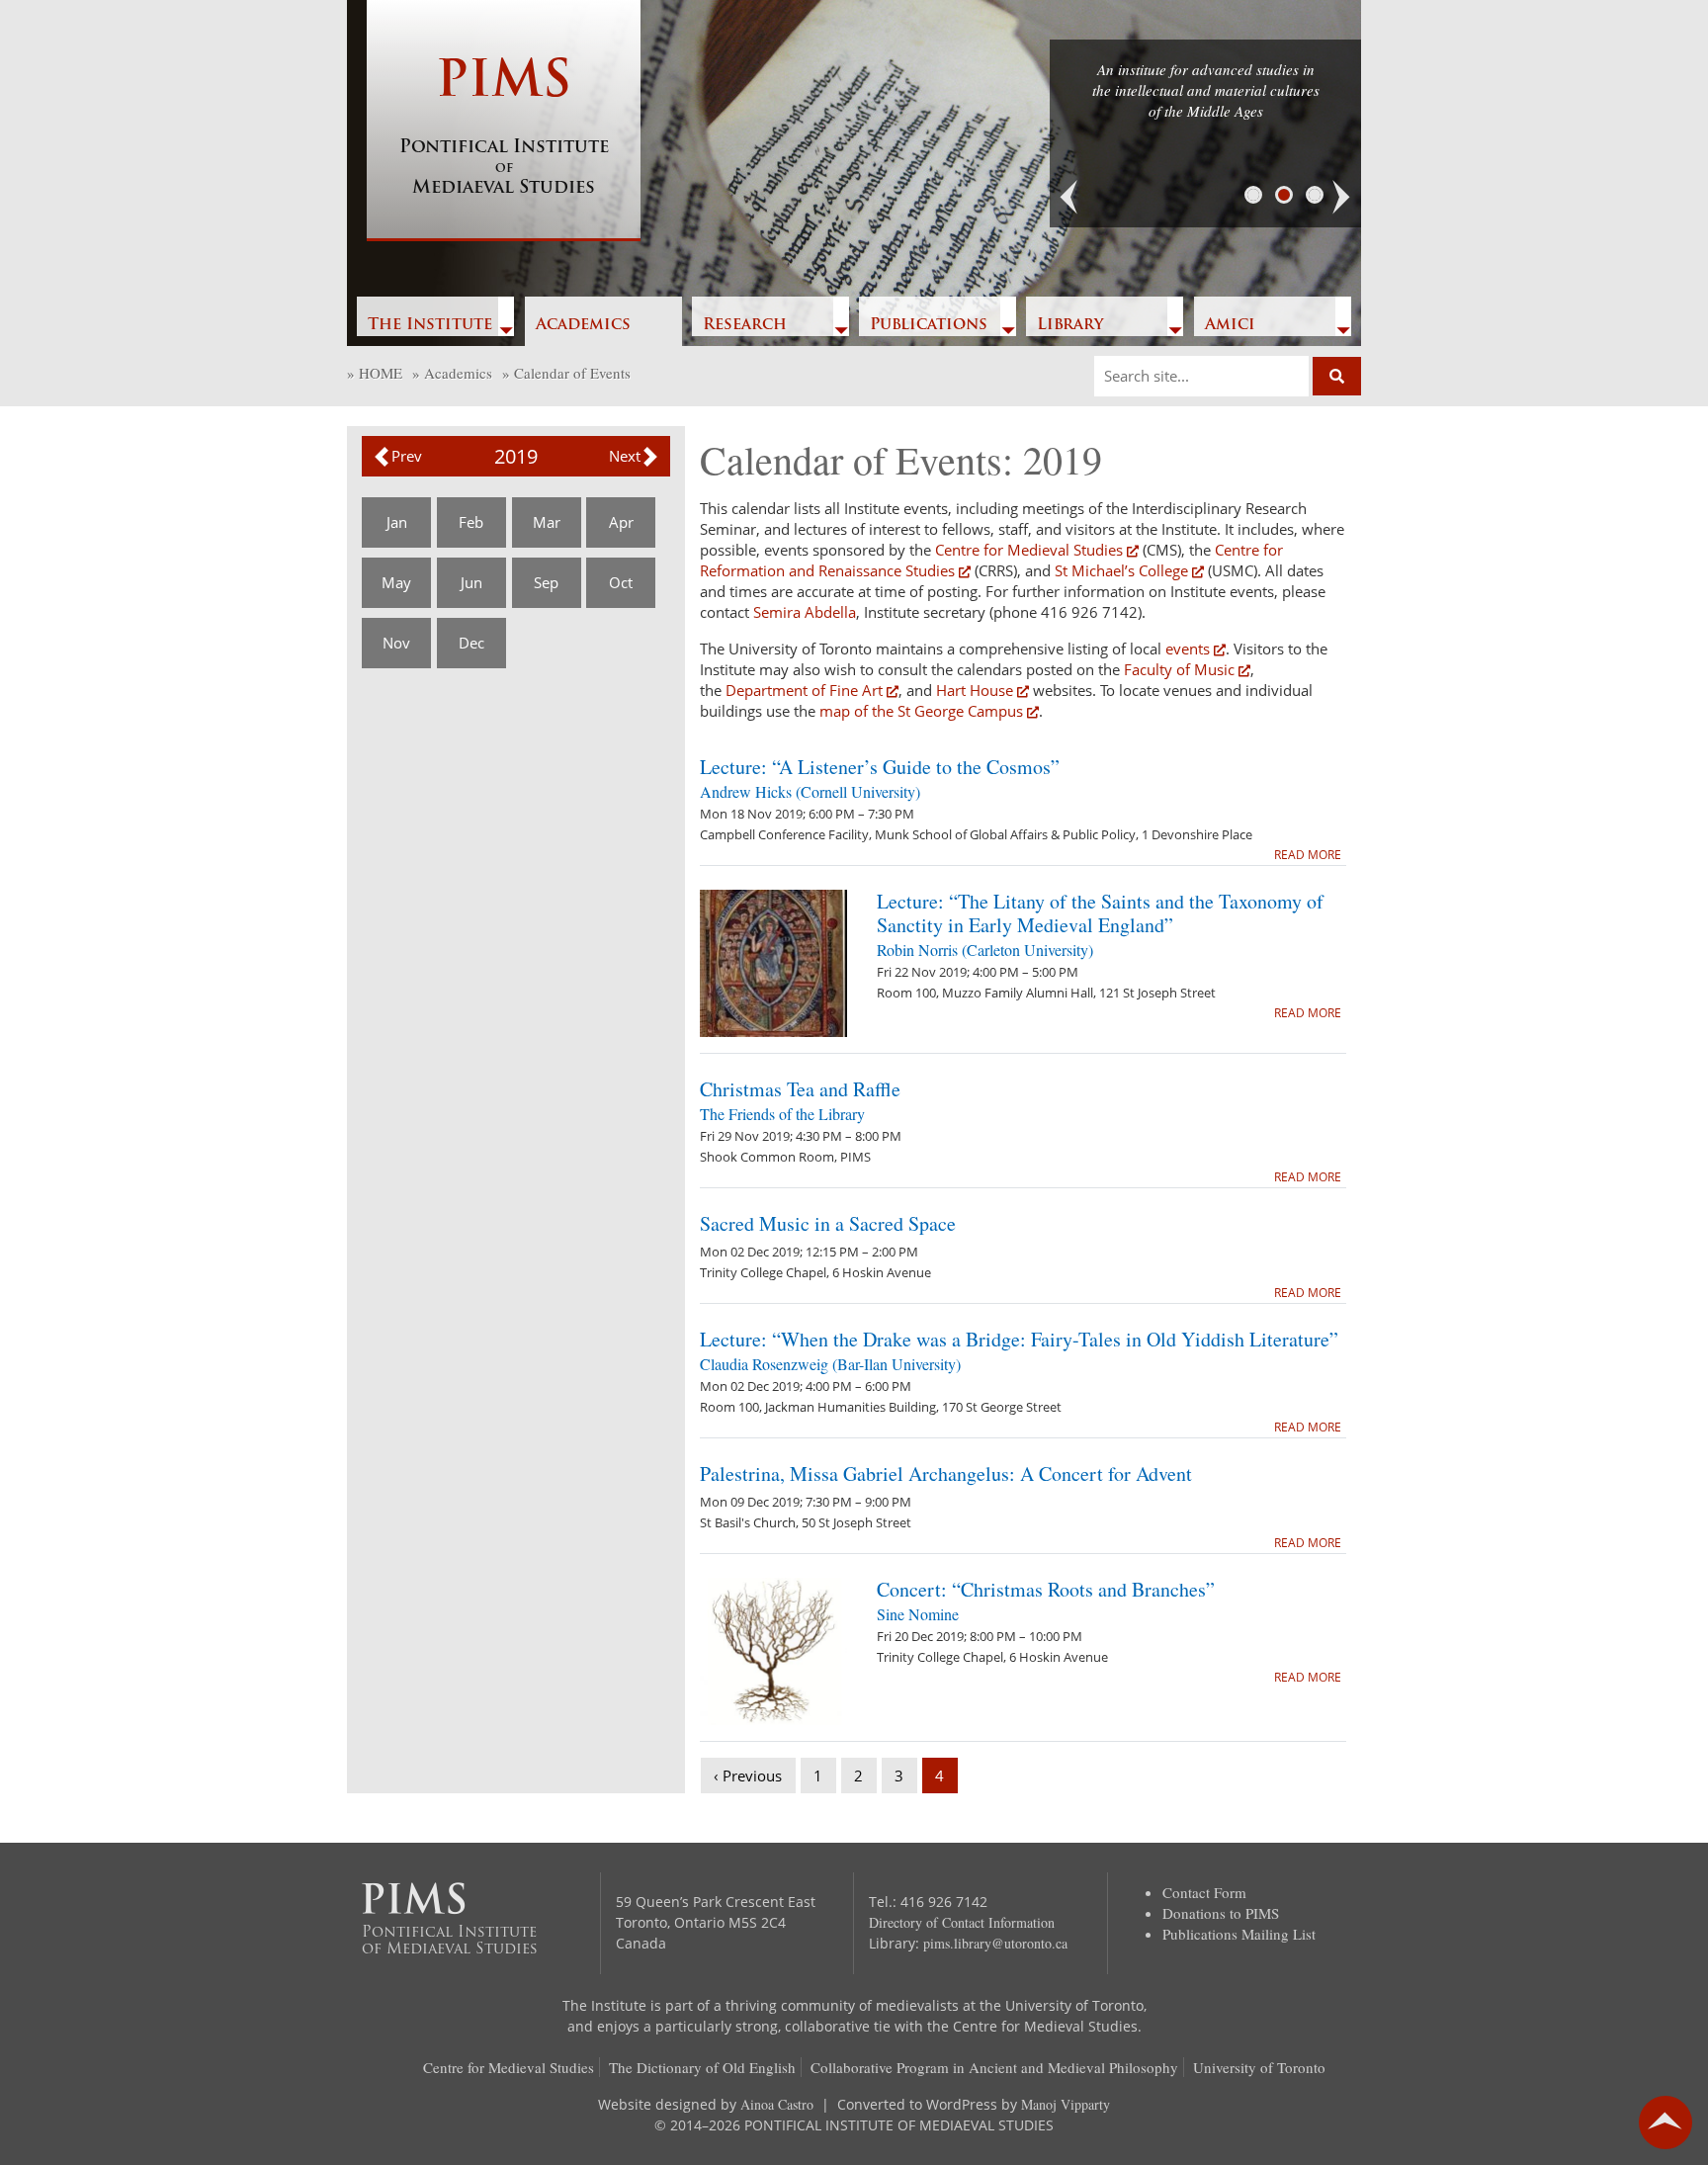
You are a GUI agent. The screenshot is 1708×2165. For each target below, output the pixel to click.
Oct (621, 582)
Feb (471, 522)
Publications (929, 325)
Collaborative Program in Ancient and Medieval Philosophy (994, 2067)
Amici (1230, 325)
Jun (471, 582)
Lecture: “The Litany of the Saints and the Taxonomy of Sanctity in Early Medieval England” (1100, 913)
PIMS (504, 128)
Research (745, 325)
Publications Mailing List (1239, 1934)
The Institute (430, 325)
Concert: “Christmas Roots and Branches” (1046, 1589)
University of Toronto (1259, 2067)
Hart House (975, 690)
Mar (547, 522)
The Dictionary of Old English (702, 2067)
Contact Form (1204, 1892)
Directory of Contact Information (962, 1922)
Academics (583, 325)
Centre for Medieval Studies (1029, 550)
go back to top (1665, 2122)
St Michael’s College (1121, 570)
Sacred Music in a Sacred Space (828, 1223)
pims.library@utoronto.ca (995, 1943)
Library (1070, 325)
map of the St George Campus (921, 711)
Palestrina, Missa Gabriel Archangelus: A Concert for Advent (946, 1473)
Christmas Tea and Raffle (800, 1089)
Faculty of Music (1179, 669)
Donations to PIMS (1221, 1913)
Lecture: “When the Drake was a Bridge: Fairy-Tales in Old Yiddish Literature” (1019, 1339)
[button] (1069, 198)
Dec (471, 643)
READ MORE (1308, 855)
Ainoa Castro (777, 2104)
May (396, 582)
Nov (396, 643)
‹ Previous (748, 1775)
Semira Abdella (805, 612)
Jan (397, 522)
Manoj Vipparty (1066, 2104)
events (1188, 649)
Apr (621, 522)
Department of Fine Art (802, 690)
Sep (546, 582)
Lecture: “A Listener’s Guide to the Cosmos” (880, 767)
